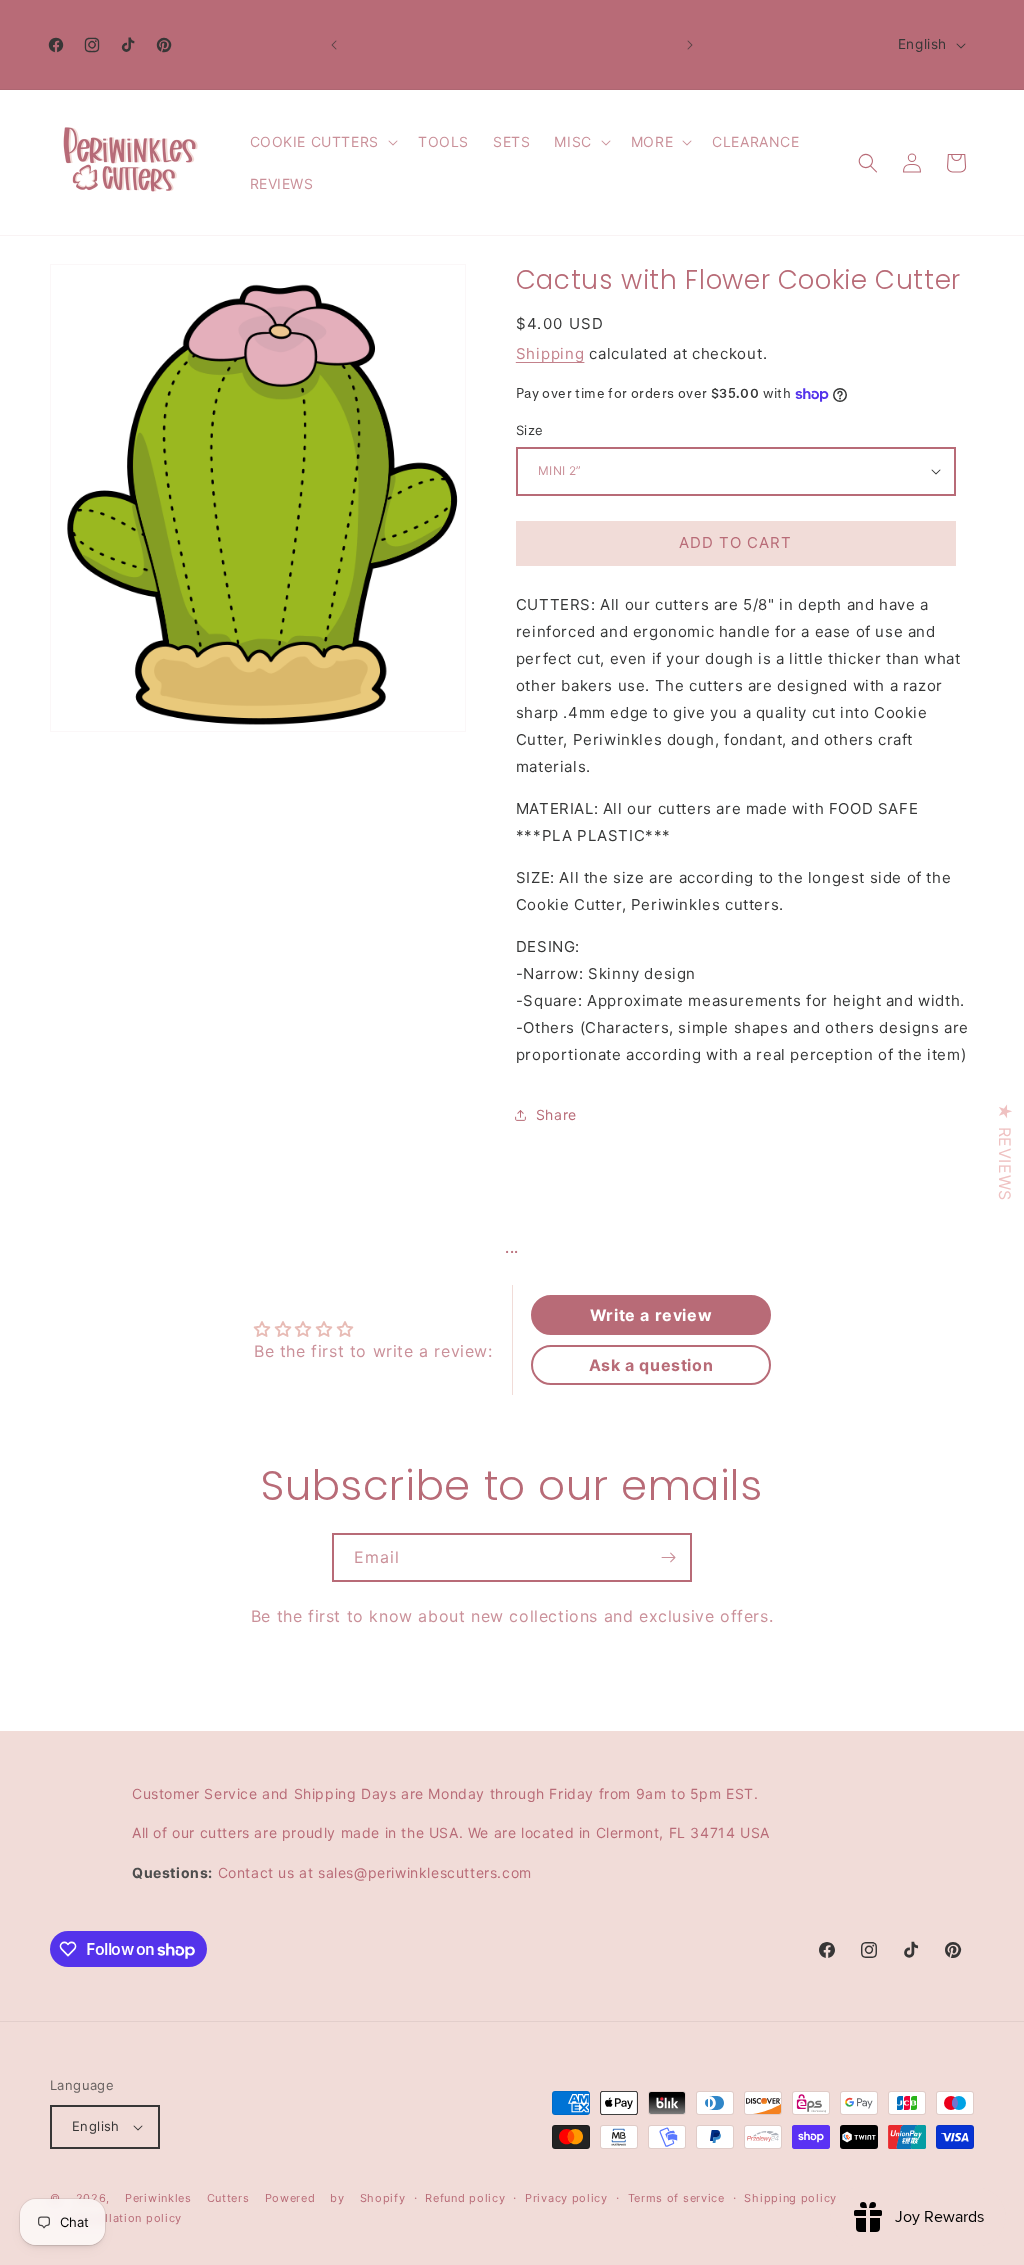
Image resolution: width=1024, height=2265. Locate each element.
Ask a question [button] (651, 1365)
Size (530, 430)
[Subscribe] (668, 1557)
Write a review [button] (651, 1315)
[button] (322, 142)
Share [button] (556, 1114)
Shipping (550, 353)
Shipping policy (790, 2198)
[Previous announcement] (334, 45)
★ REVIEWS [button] (1005, 1151)
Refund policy (465, 2198)
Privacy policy (566, 2198)
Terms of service (676, 2198)
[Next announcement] (690, 45)
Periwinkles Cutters (187, 2198)
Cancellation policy (126, 2218)
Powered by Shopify (335, 2198)
